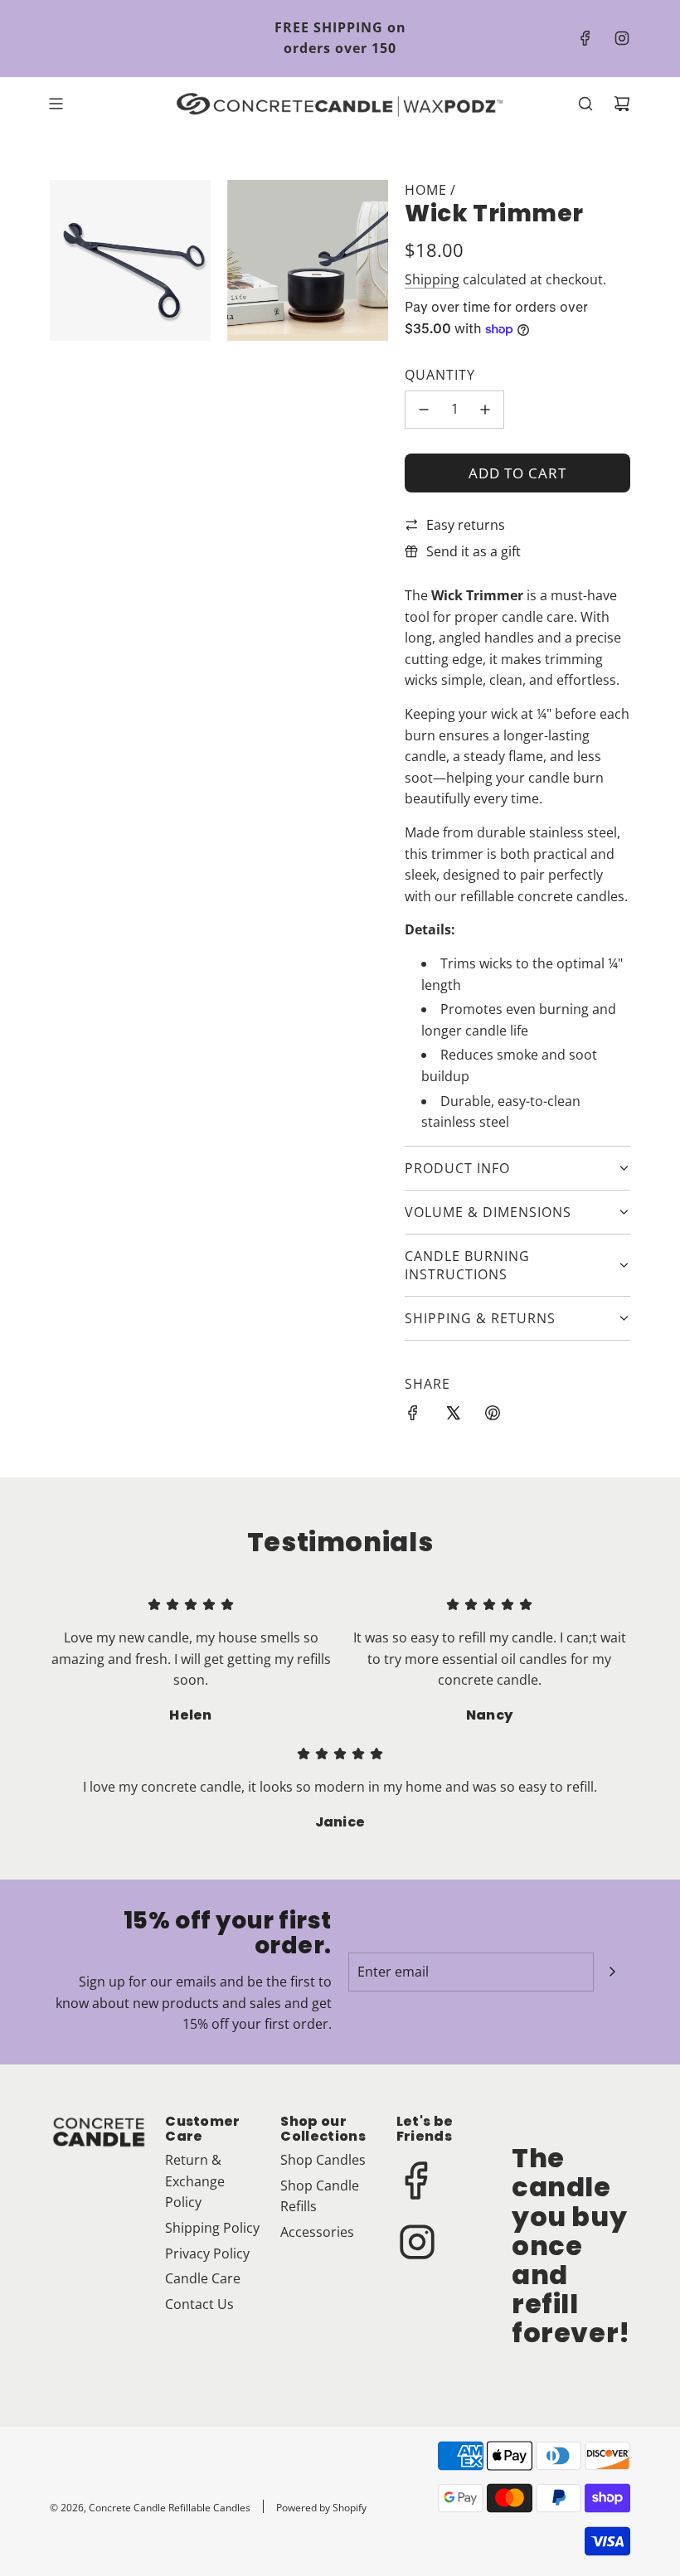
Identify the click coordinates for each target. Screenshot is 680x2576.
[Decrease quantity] (424, 410)
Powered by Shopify (321, 2508)
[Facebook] (585, 38)
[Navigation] (56, 104)
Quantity (440, 375)
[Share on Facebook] (413, 1416)
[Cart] (622, 104)
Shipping (432, 279)
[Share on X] (453, 1416)
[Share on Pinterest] (493, 1416)
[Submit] (612, 1972)
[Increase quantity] (485, 410)
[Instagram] (622, 38)
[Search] (585, 104)
